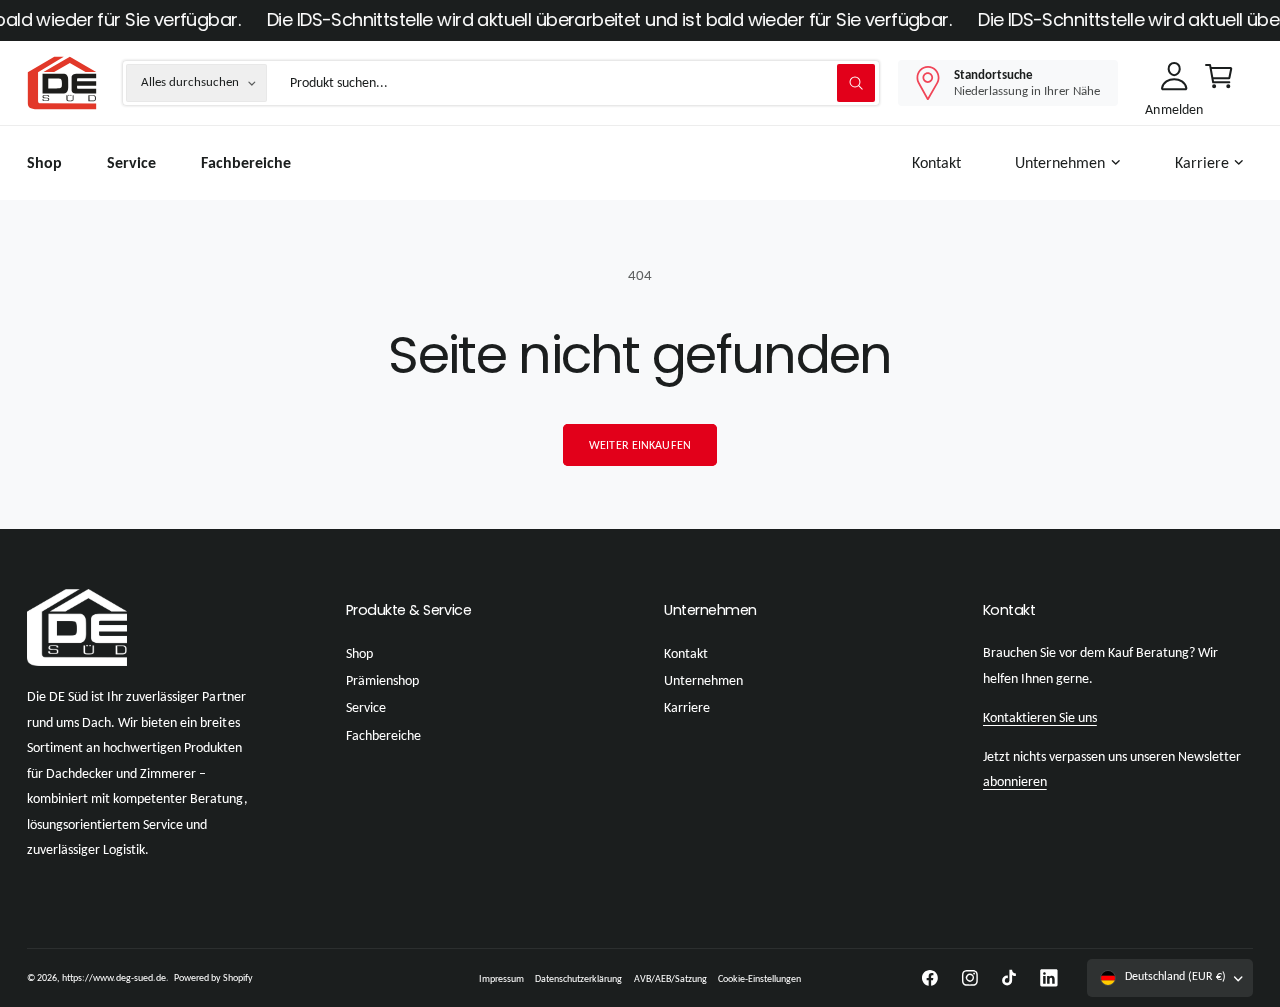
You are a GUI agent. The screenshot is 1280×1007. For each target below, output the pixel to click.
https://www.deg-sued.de (114, 977)
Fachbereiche (383, 735)
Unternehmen (1060, 162)
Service (366, 707)
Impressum (501, 978)
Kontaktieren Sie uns (1040, 717)
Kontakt (686, 653)
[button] (1072, 163)
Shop (359, 653)
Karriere (1202, 162)
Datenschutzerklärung (578, 978)
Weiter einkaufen (640, 445)
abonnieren (1015, 781)
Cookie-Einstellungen (759, 978)
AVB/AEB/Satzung (670, 978)
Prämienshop (382, 680)
